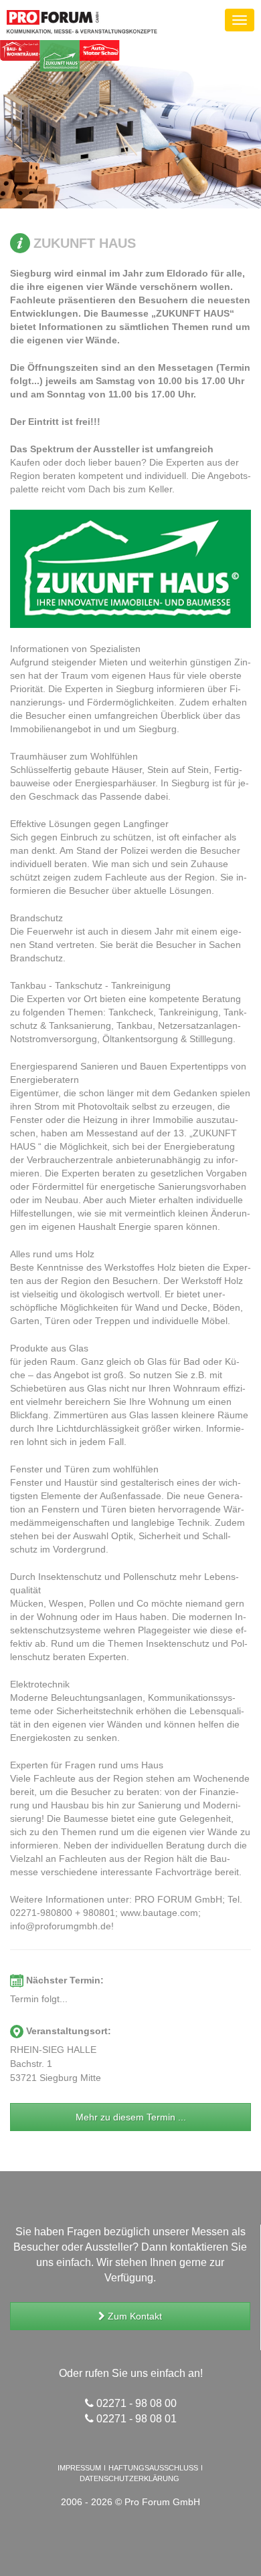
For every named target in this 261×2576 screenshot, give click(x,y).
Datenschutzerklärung (129, 2478)
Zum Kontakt (134, 2316)
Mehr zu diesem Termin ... (131, 2117)
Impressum (79, 2468)
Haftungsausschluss (153, 2468)
